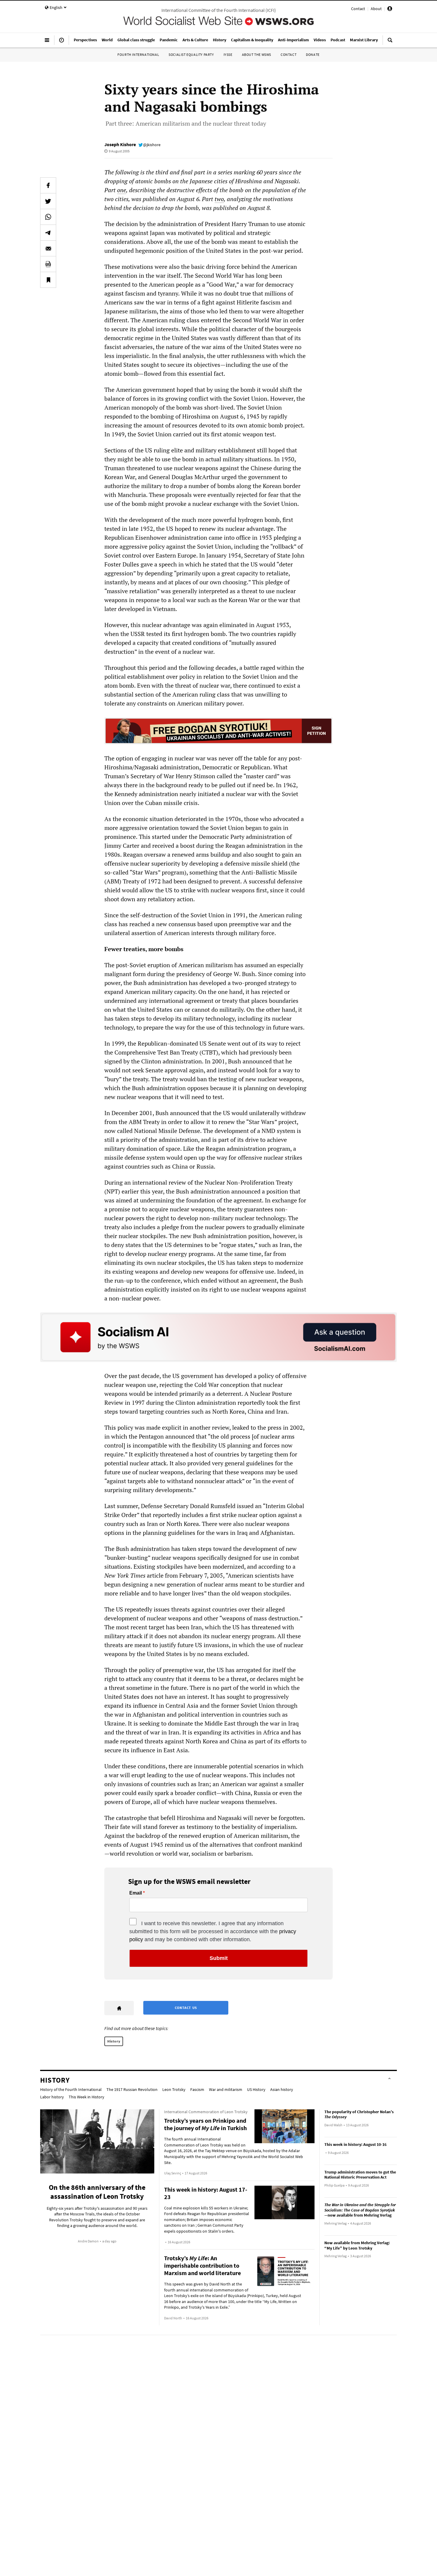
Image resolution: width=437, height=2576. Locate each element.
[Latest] (62, 42)
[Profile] (390, 10)
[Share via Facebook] (48, 185)
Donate (313, 55)
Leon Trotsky (174, 2089)
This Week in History (87, 2097)
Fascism (197, 2089)
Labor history (52, 2097)
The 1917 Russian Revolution (132, 2089)
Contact (358, 9)
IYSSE (228, 55)
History (114, 2041)
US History (256, 2089)
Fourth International (138, 55)
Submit (219, 1958)
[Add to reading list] (48, 280)
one (122, 190)
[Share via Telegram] (48, 233)
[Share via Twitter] (48, 201)
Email (136, 1893)
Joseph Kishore (120, 144)
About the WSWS (257, 55)
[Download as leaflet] (48, 264)
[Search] (390, 42)
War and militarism (226, 2089)
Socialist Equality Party (191, 55)
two (219, 199)
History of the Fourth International (71, 2089)
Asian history (282, 2089)
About (376, 9)
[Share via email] (48, 248)
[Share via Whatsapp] (48, 217)
